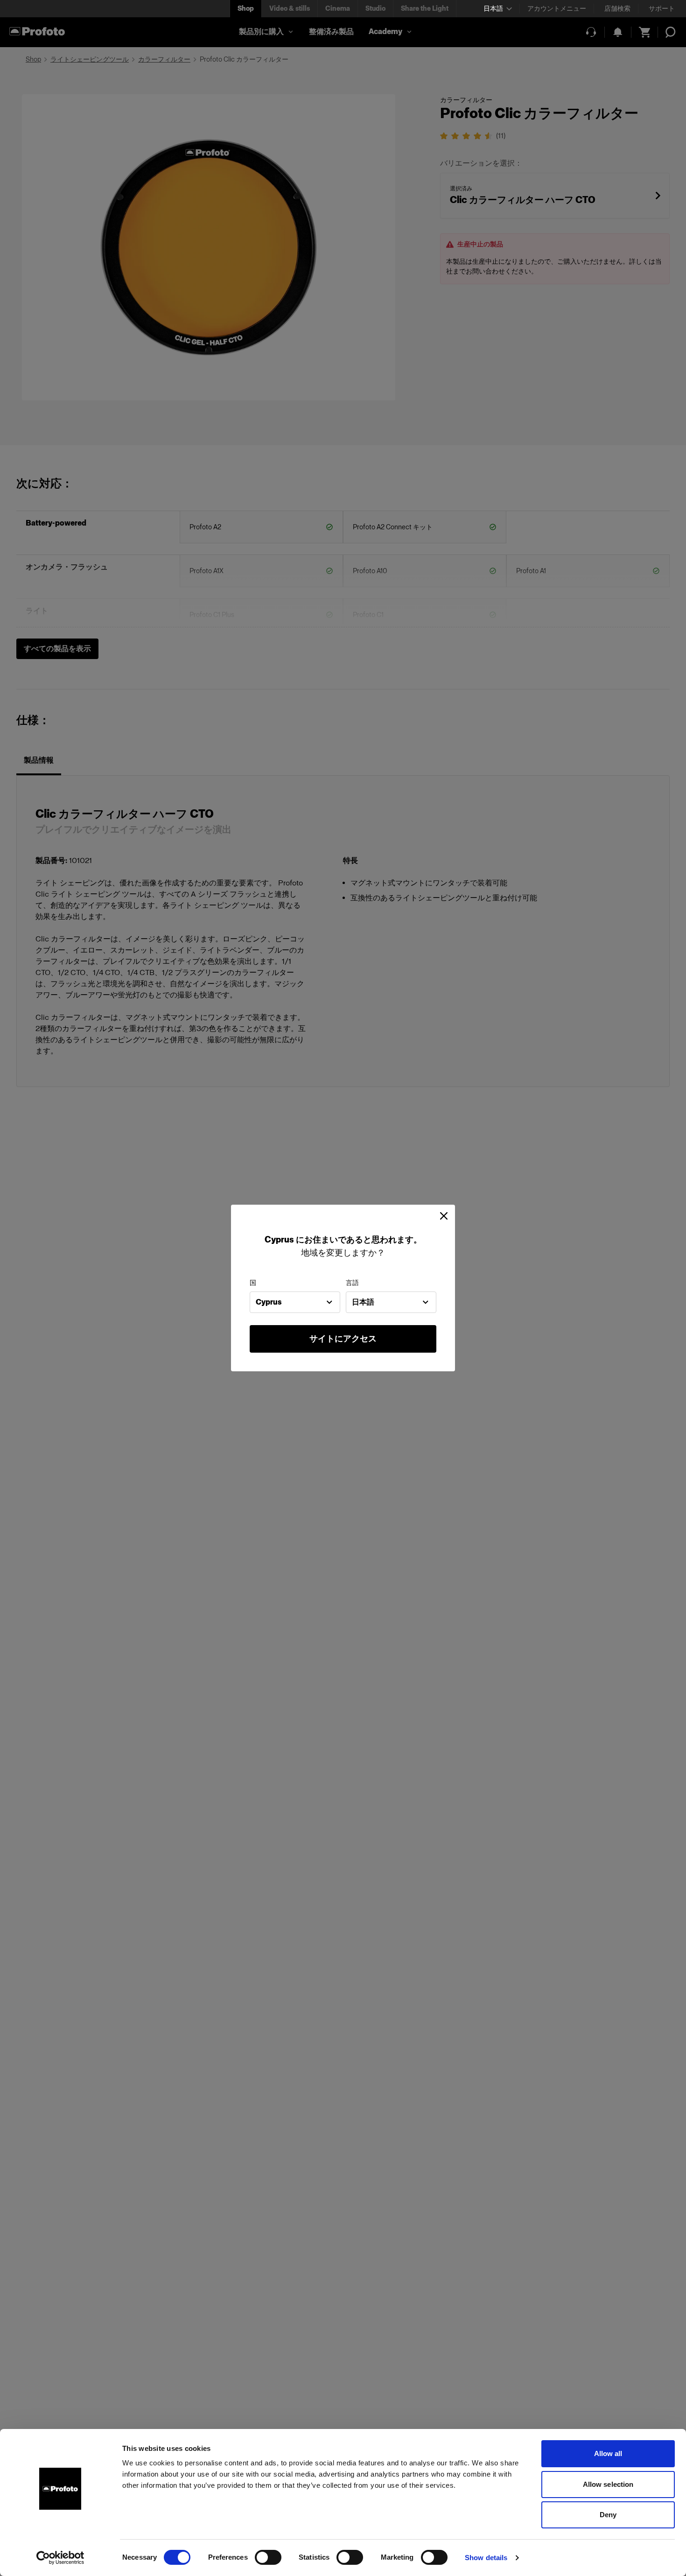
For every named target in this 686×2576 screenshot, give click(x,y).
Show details (486, 2558)
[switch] (268, 2557)
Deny (608, 2515)
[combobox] (295, 1302)
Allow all (608, 2453)
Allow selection (608, 2484)
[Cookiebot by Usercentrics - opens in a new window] (60, 2558)
